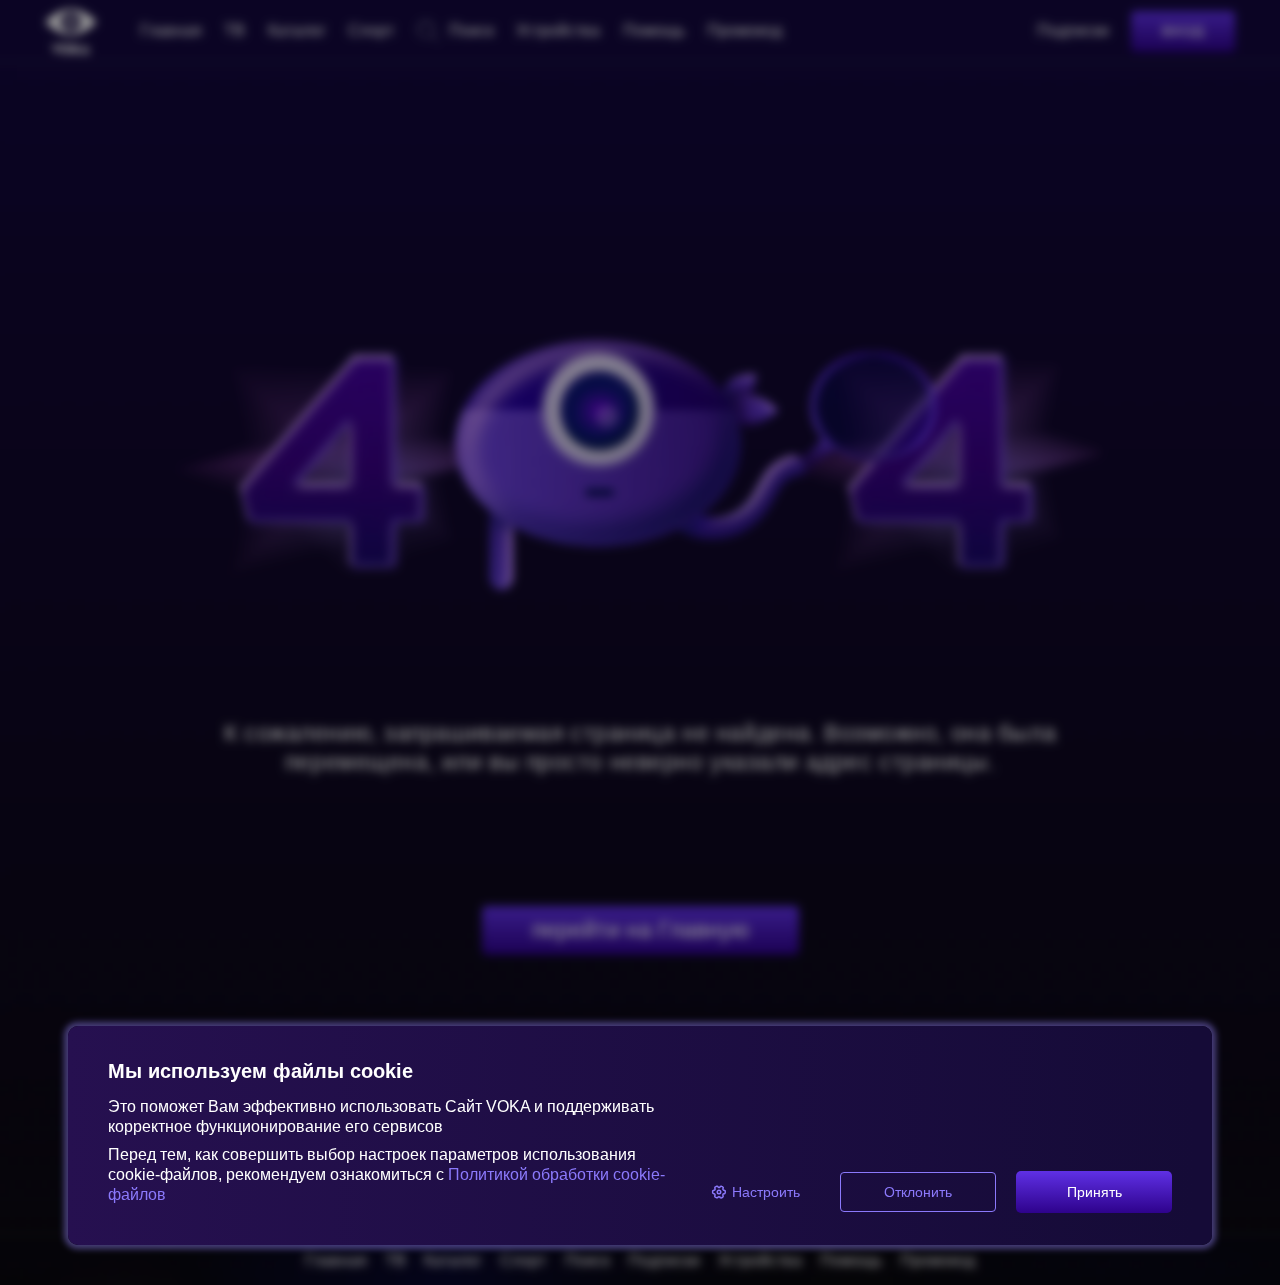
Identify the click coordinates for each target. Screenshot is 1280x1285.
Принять (1094, 1192)
